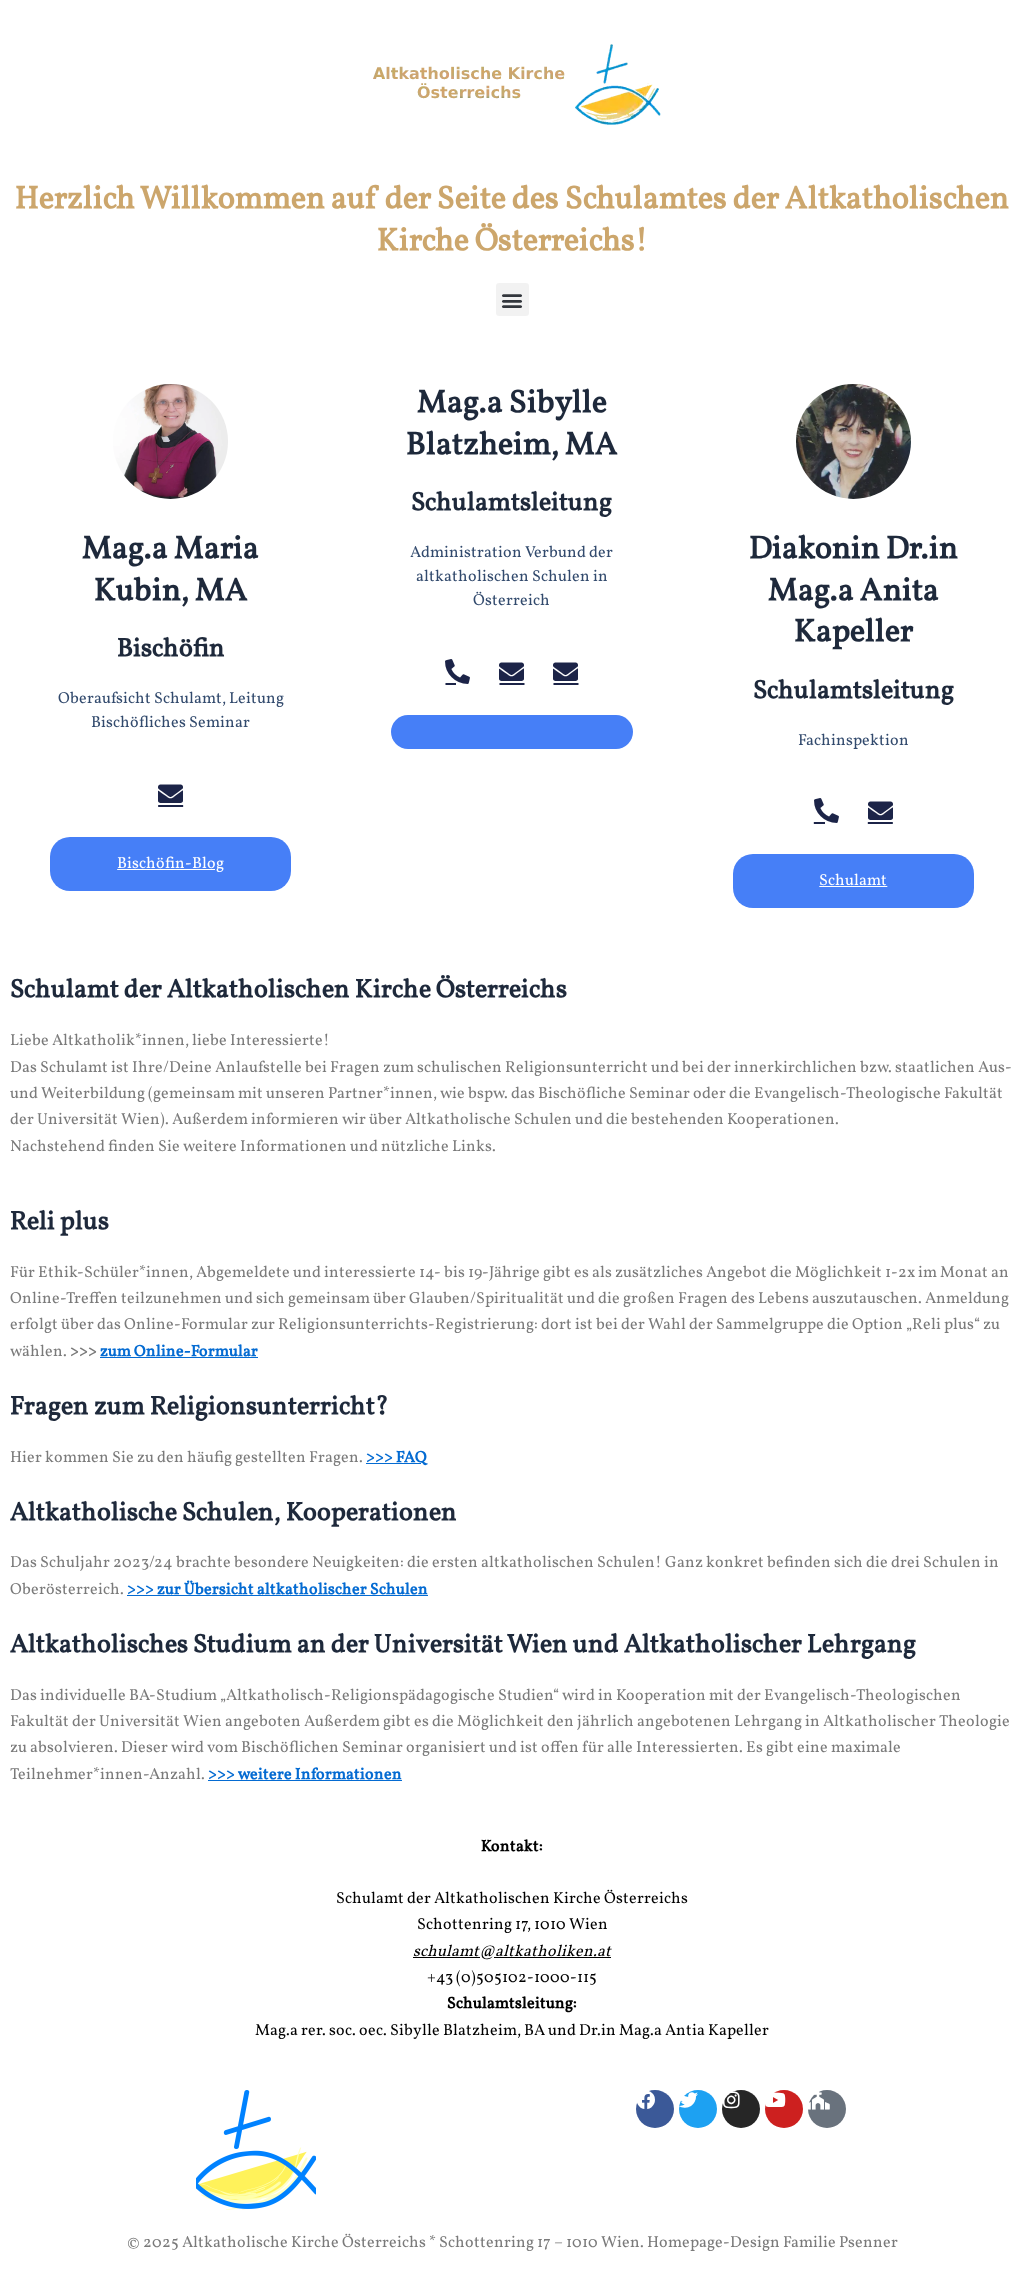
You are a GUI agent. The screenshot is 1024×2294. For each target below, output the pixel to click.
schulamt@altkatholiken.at (512, 1952)
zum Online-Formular (179, 1352)
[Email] (170, 793)
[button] (512, 299)
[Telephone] (457, 671)
